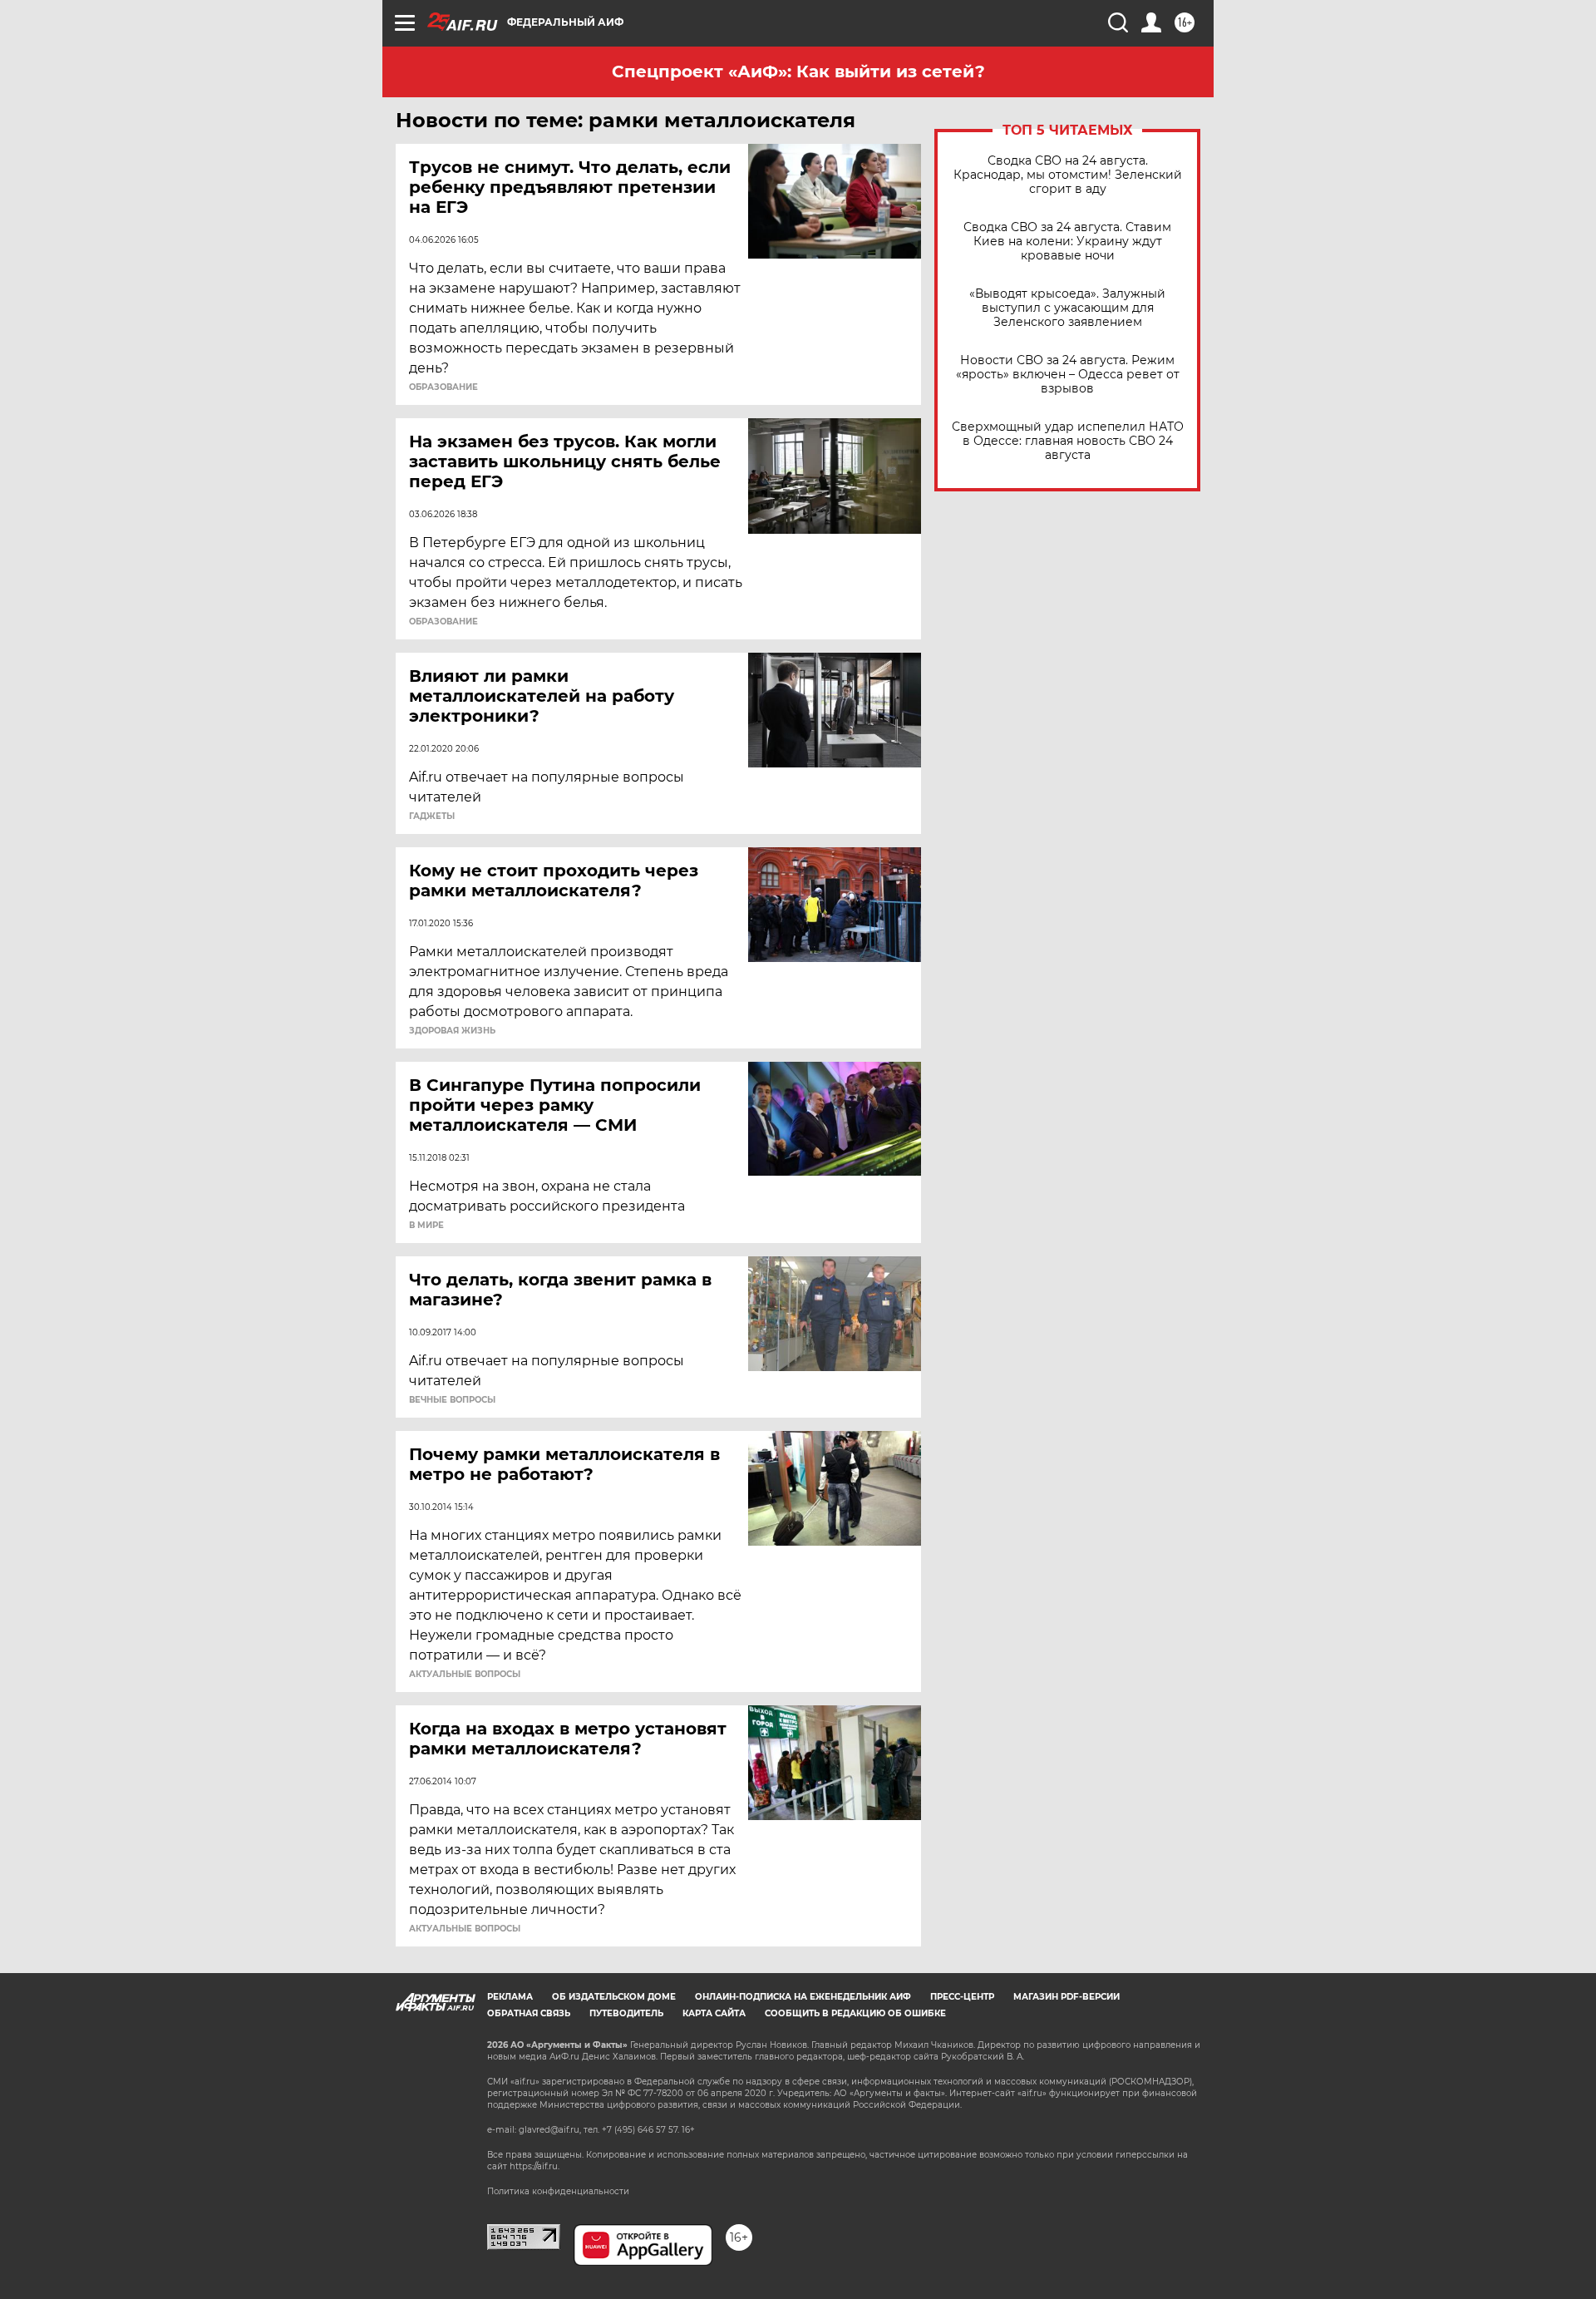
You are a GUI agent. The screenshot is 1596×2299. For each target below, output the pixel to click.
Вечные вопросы (452, 1400)
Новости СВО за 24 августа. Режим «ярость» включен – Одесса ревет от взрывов (1068, 375)
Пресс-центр (962, 1997)
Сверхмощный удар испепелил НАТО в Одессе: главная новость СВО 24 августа (1068, 441)
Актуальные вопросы (465, 1675)
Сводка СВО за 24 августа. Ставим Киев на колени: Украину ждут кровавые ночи (1067, 242)
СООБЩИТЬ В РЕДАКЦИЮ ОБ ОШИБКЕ (855, 2013)
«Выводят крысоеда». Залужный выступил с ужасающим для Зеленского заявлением (1067, 308)
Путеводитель (626, 2013)
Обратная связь (529, 2013)
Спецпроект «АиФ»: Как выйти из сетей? (798, 72)
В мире (426, 1226)
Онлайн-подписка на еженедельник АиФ (803, 1997)
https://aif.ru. (534, 2166)
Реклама (510, 1997)
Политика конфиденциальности (558, 2191)
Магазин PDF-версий (1066, 1997)
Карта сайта (714, 2013)
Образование (443, 387)
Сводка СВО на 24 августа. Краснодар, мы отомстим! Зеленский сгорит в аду (1068, 175)
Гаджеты (432, 816)
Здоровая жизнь (452, 1031)
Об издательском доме (614, 1997)
